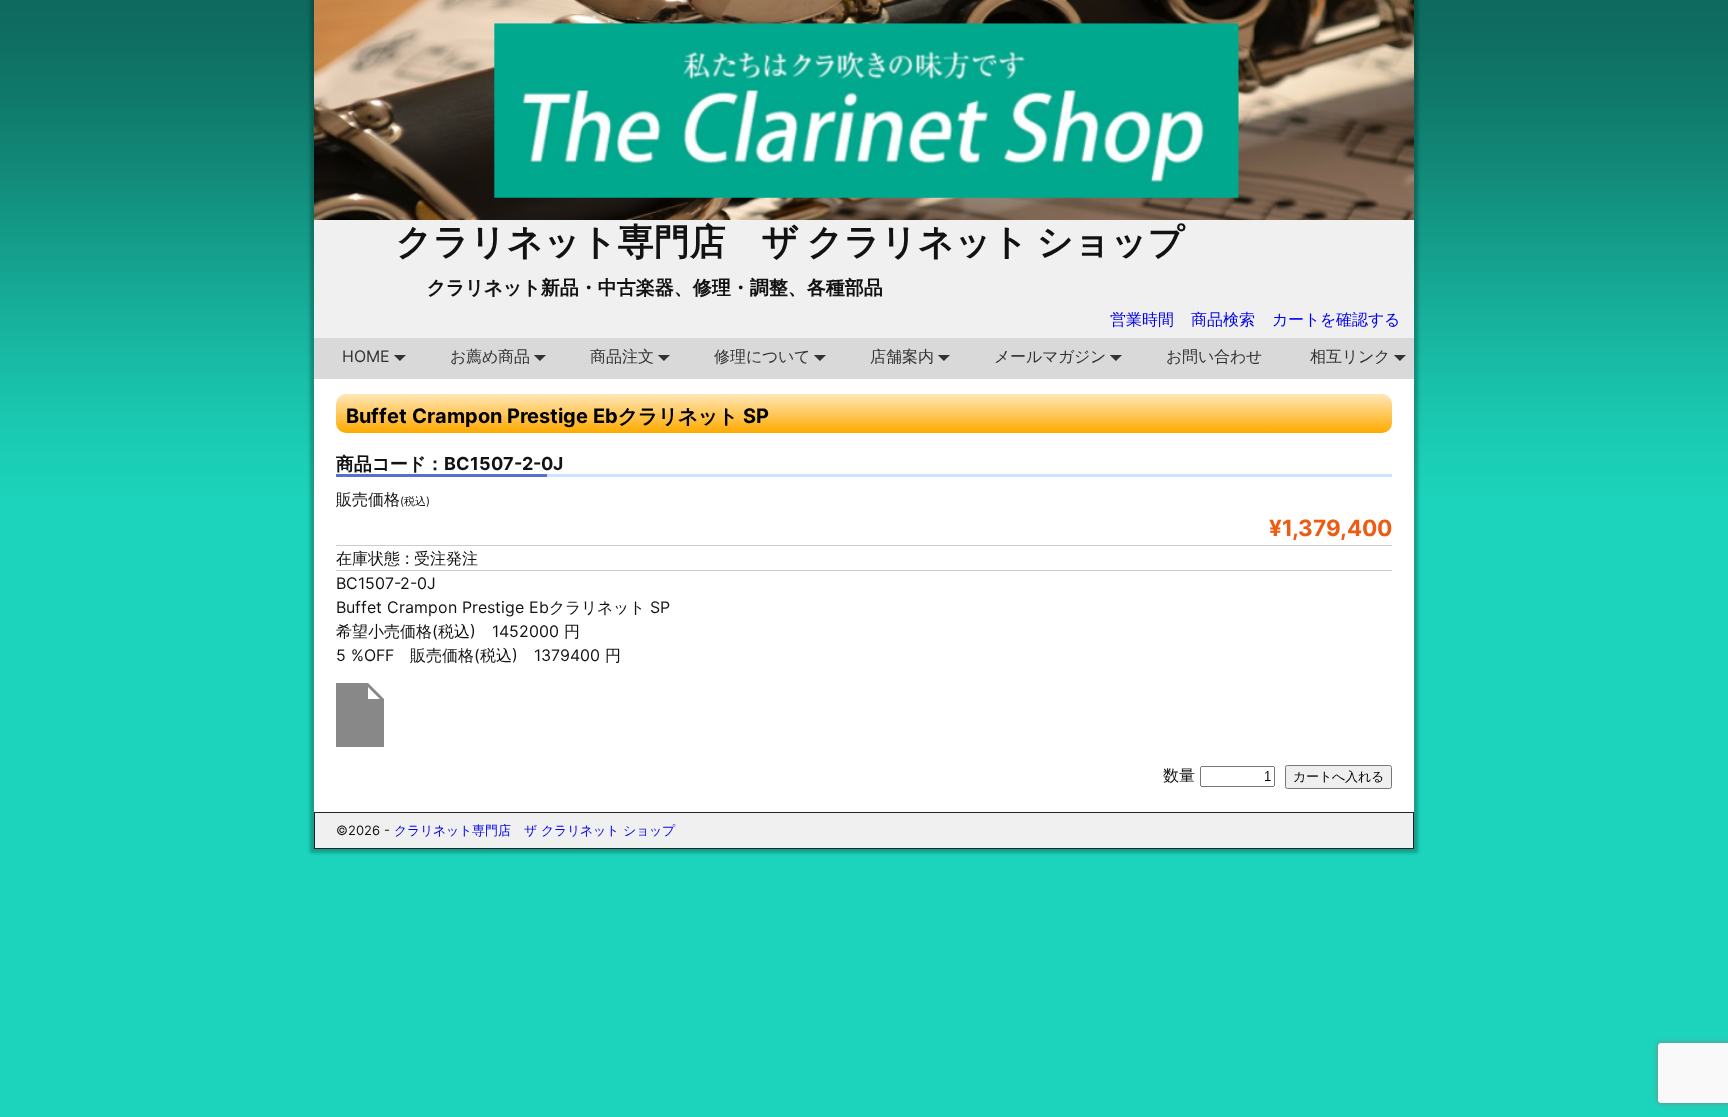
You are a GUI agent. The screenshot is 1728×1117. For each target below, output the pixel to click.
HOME (366, 356)
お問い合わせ (1214, 356)
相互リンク (1350, 356)
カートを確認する (1336, 319)
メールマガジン (1050, 356)
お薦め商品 (490, 356)
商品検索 (1223, 319)
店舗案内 (902, 356)
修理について (762, 356)
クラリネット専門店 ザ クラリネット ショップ (790, 241)
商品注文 (622, 356)
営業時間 (1142, 319)
